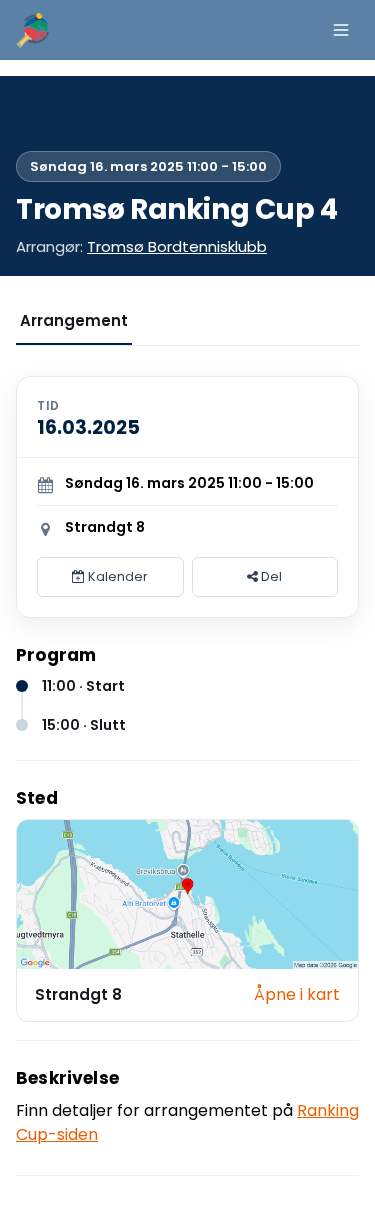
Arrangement (74, 320)
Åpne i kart (297, 994)
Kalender (116, 576)
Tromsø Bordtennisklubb (177, 246)
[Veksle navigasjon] (341, 30)
